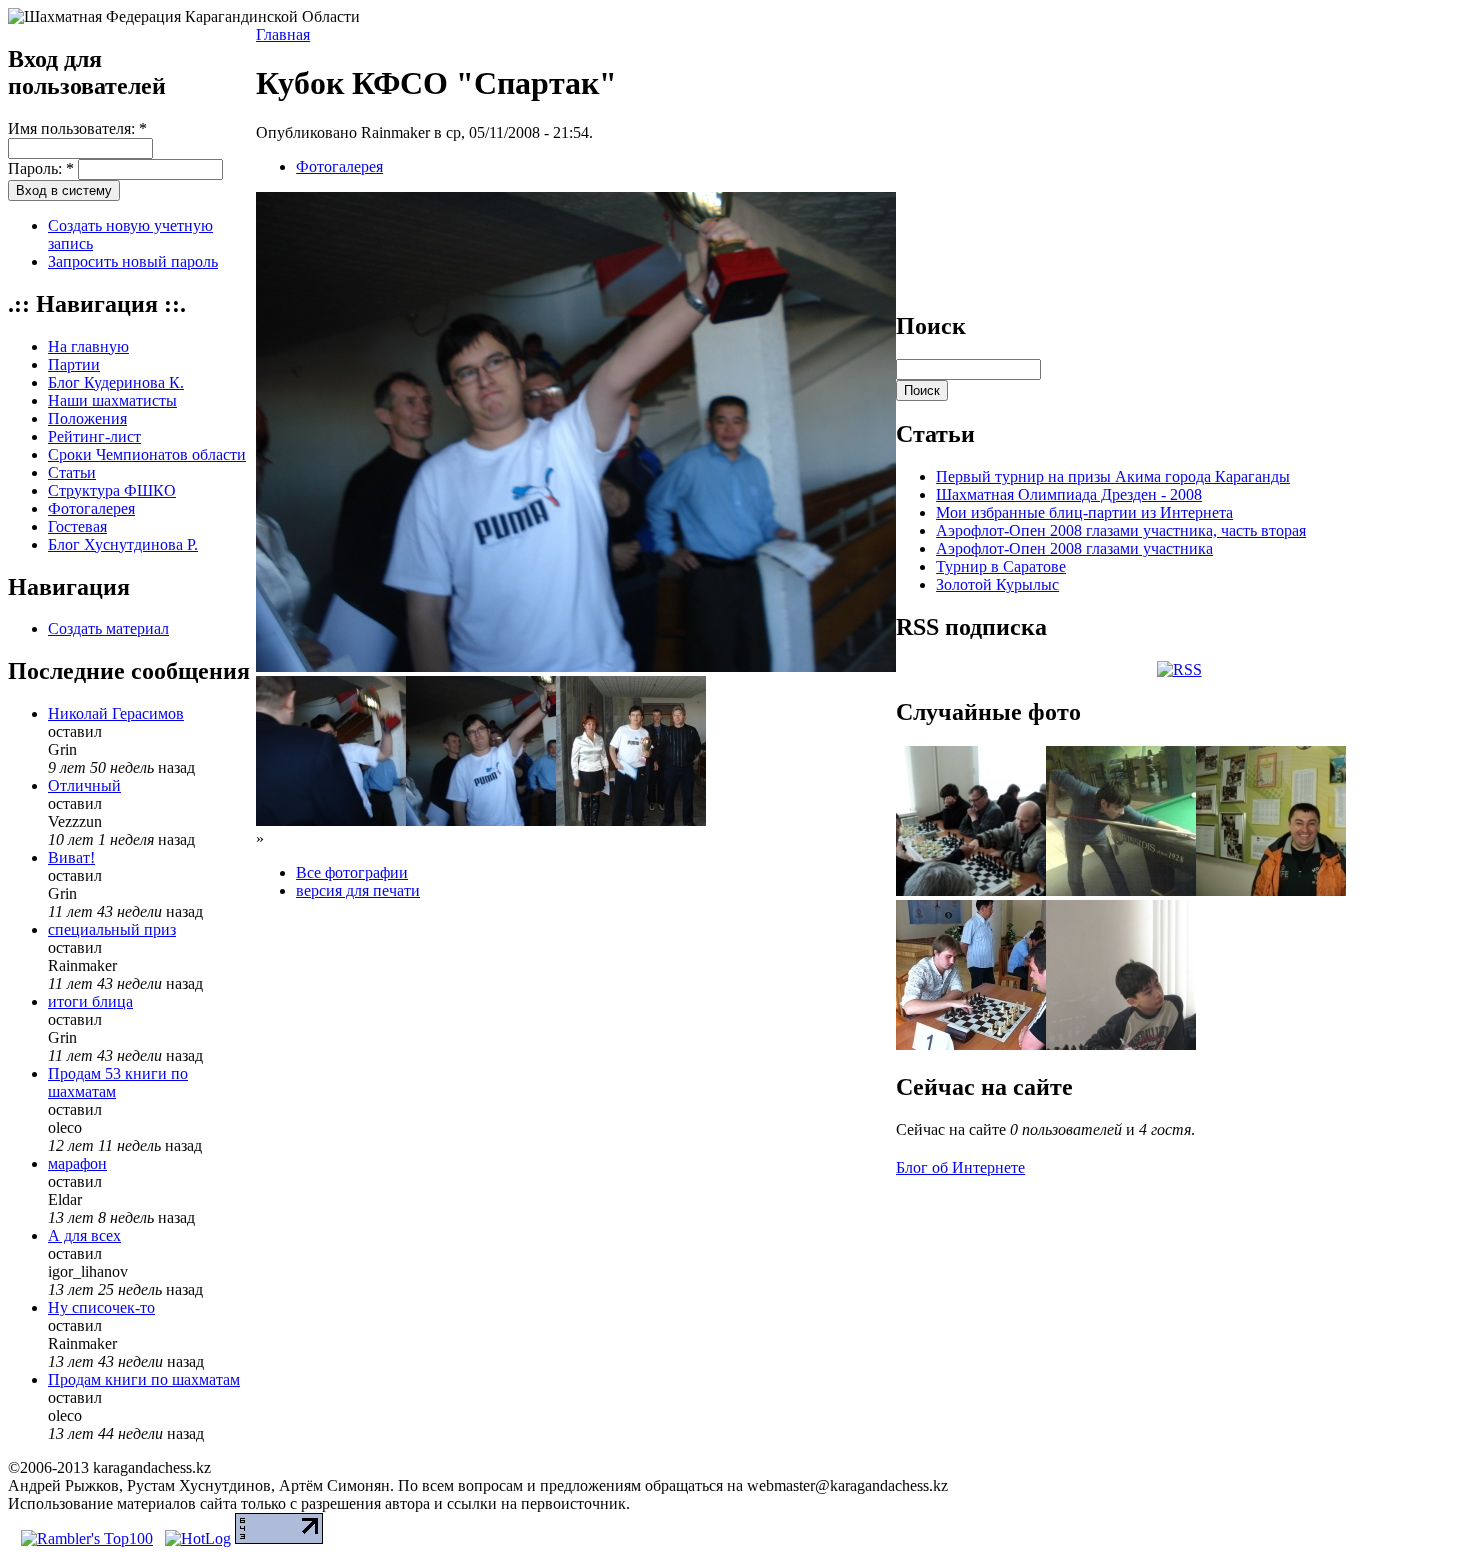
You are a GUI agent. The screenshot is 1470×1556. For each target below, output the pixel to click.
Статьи (72, 472)
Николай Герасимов (116, 713)
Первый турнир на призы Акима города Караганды (1113, 476)
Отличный (84, 785)
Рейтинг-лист (94, 436)
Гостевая (77, 526)
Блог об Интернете (960, 1167)
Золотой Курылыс (997, 584)
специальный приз (112, 929)
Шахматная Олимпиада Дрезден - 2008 (1069, 494)
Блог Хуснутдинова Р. (123, 544)
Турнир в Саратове (1001, 566)
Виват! (71, 857)
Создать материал (108, 628)
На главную (88, 346)
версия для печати (358, 890)
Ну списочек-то (101, 1307)
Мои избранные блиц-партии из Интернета (1084, 512)
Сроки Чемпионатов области (147, 454)
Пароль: (41, 168)
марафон (77, 1163)
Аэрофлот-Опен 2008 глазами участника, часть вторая (1121, 530)
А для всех (84, 1235)
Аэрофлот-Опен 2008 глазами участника (1074, 548)
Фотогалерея (91, 508)
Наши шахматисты (112, 400)
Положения (87, 418)
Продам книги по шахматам (144, 1379)
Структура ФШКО (112, 490)
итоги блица (90, 1001)
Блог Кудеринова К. (116, 382)
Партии (74, 364)
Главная (283, 34)
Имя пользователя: (77, 128)
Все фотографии (352, 872)
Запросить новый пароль (133, 261)
